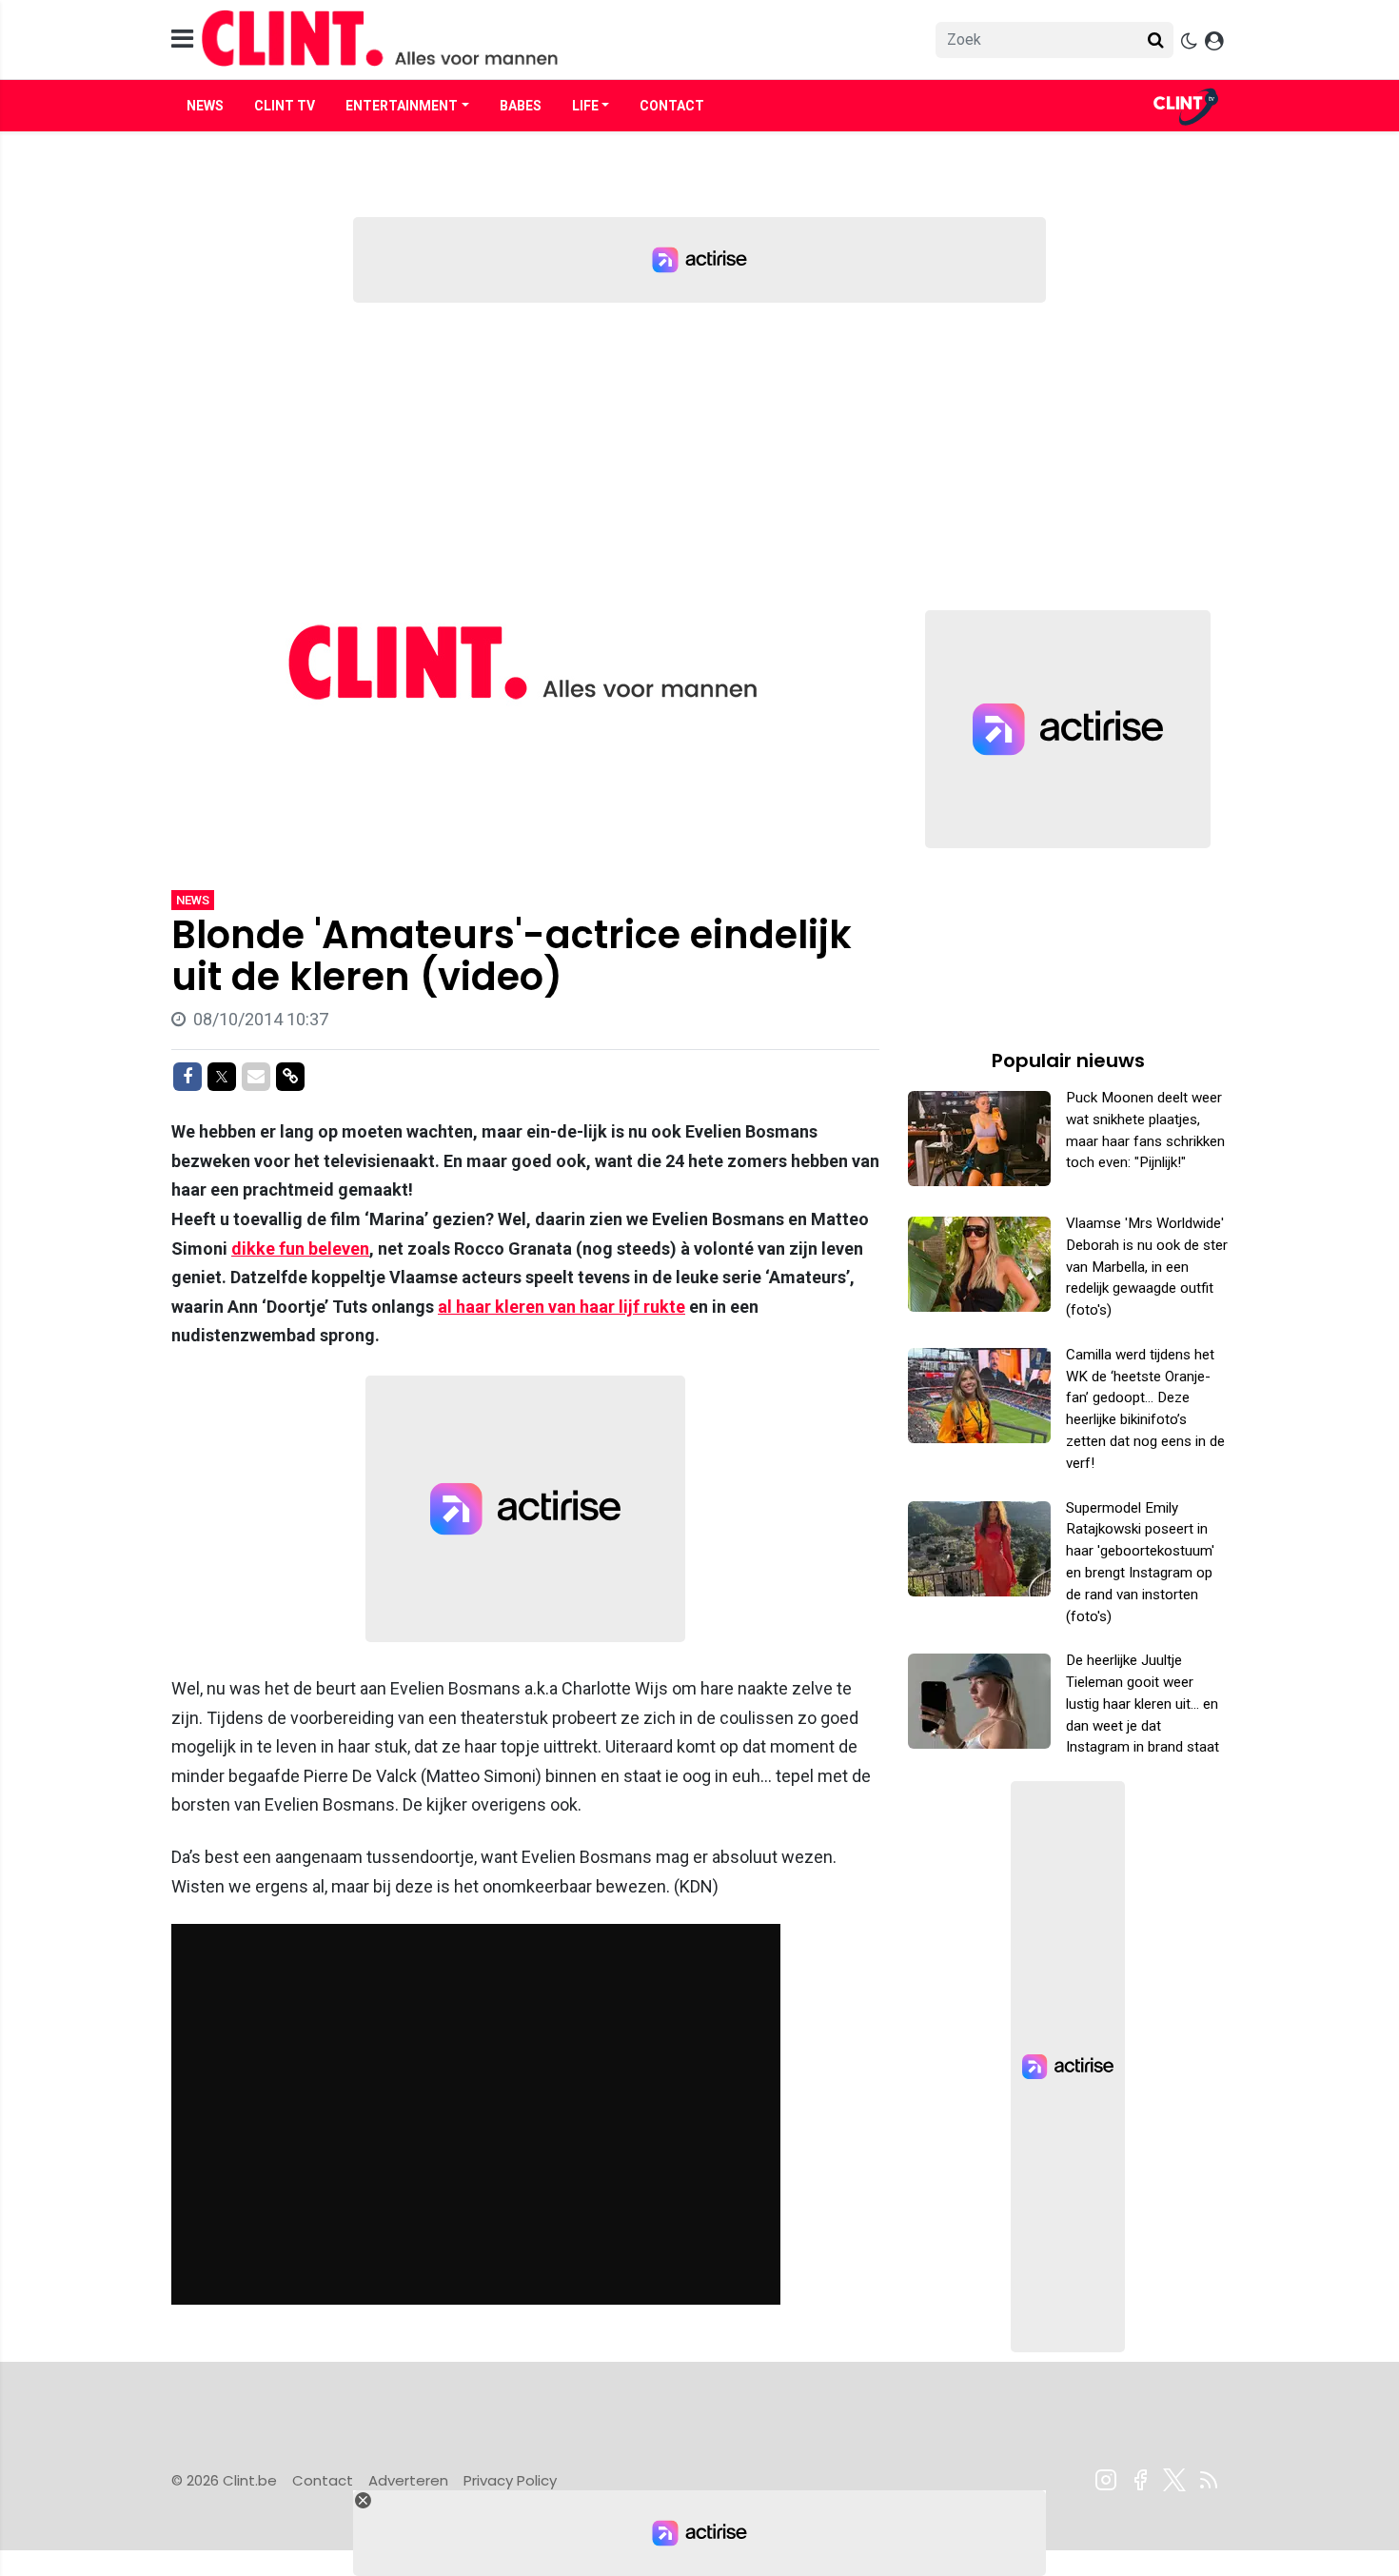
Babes (521, 106)
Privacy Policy (510, 2480)
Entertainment (402, 106)
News (205, 106)
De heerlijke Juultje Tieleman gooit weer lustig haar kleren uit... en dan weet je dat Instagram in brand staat (1143, 1704)
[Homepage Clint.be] (529, 40)
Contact (672, 106)
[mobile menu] (182, 40)
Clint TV (285, 106)
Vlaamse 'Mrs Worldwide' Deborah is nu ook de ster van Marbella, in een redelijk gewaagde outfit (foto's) (1147, 1267)
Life (585, 106)
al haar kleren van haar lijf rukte (562, 1307)
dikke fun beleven (300, 1248)
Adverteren (408, 2480)
